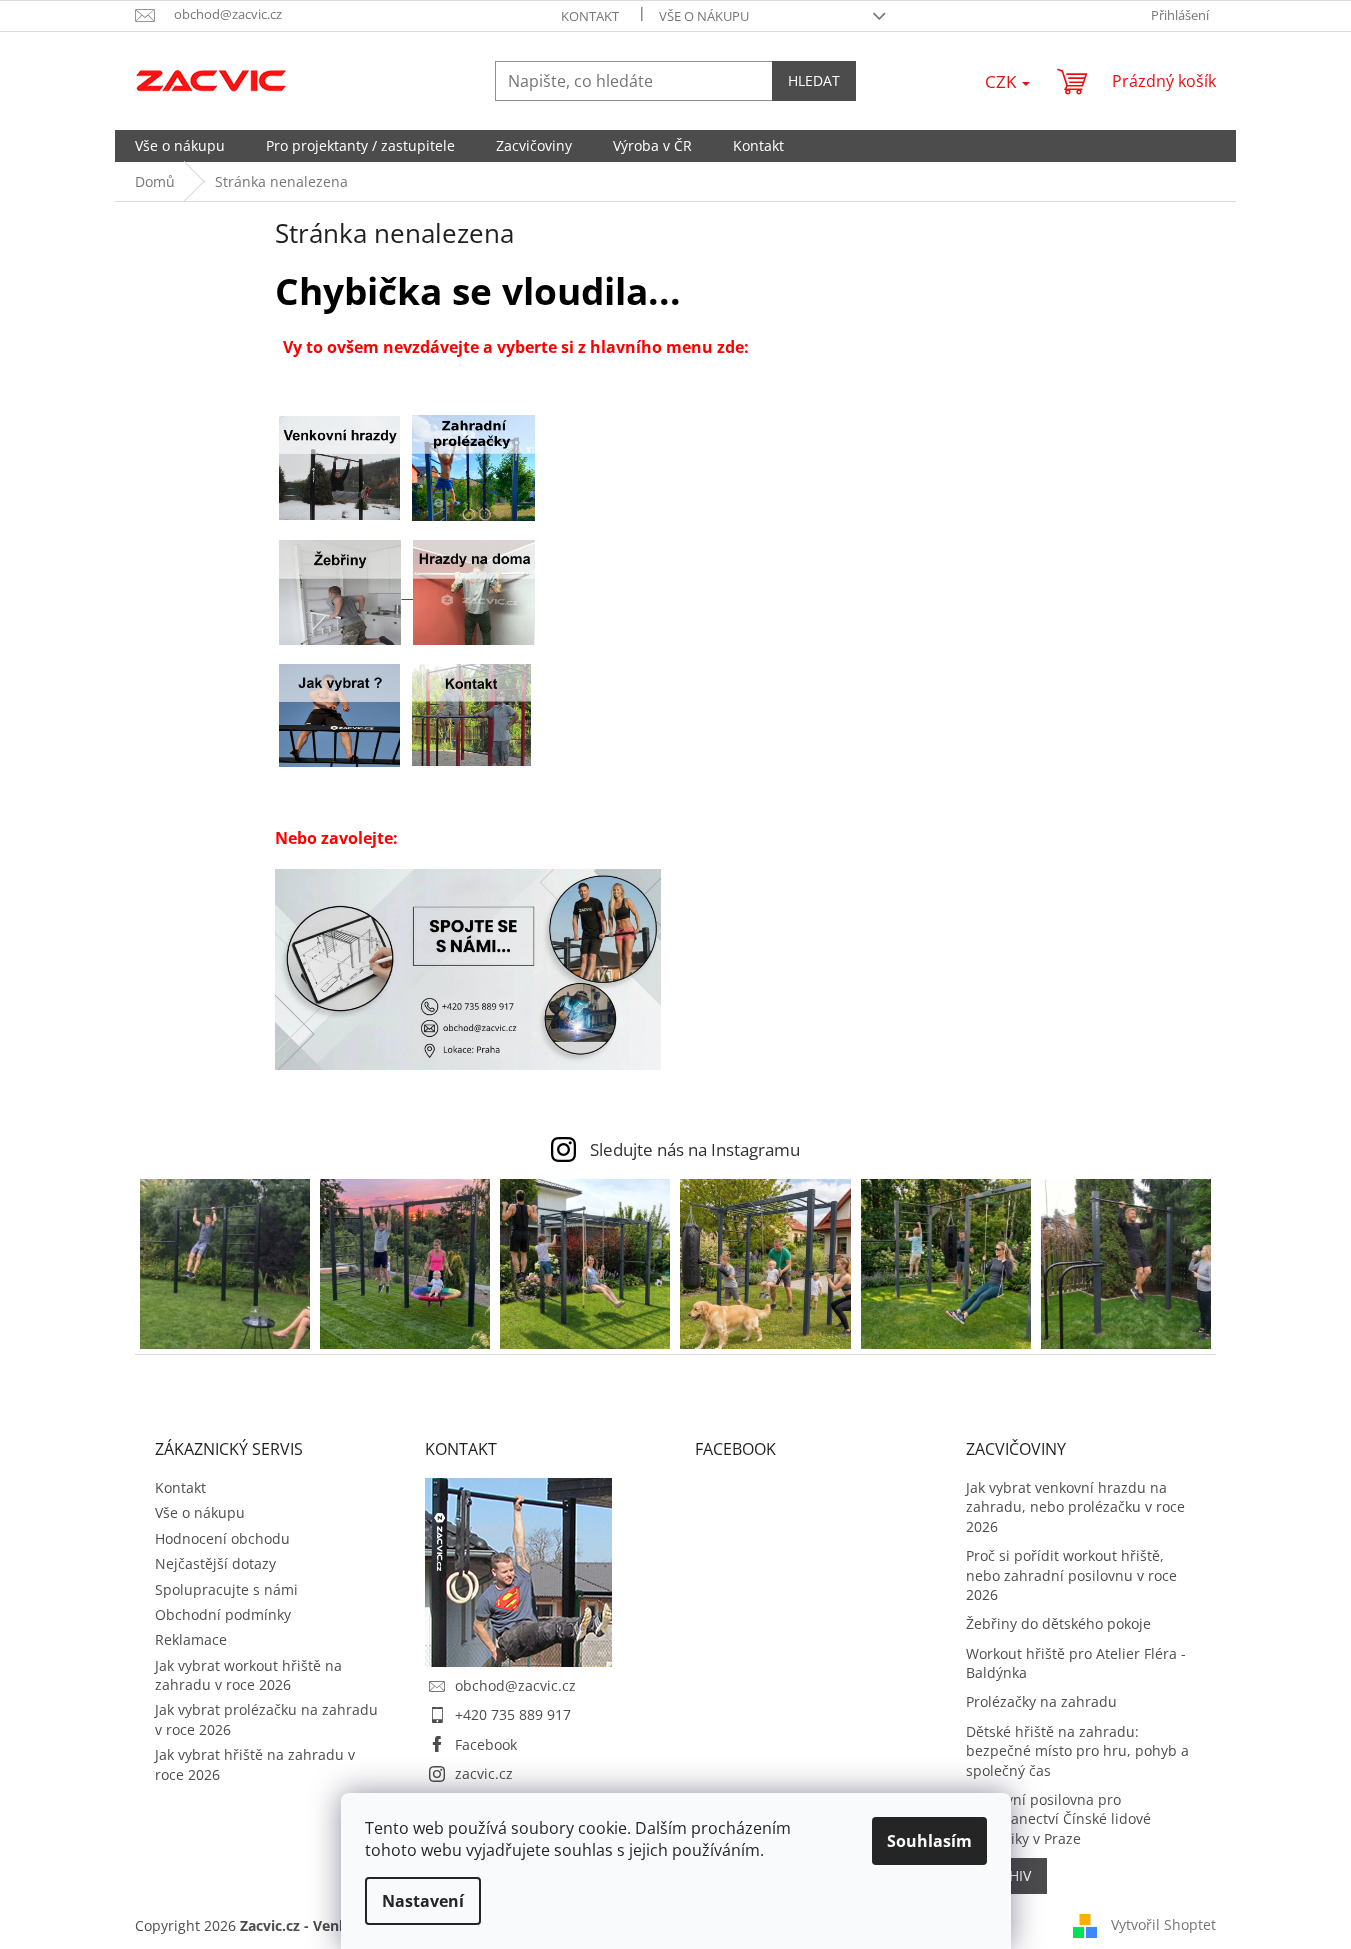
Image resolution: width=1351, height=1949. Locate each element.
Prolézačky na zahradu (1041, 1701)
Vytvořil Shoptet (1163, 1923)
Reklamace (191, 1639)
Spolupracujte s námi (226, 1589)
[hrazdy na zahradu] (339, 467)
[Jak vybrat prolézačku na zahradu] (339, 714)
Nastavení (423, 1901)
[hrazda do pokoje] (474, 591)
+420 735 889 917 (513, 1714)
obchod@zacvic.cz (515, 1685)
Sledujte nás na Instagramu (695, 1149)
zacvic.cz (484, 1773)
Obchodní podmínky (223, 1614)
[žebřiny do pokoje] (346, 591)
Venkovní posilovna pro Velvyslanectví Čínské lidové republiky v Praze (1058, 1819)
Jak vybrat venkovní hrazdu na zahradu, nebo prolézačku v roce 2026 (1075, 1507)
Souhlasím (929, 1841)
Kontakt (590, 16)
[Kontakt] (471, 714)
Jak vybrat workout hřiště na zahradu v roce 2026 (248, 1675)
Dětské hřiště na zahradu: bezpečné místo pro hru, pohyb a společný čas (1077, 1751)
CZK (1002, 81)
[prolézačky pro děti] (473, 467)
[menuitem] (180, 146)
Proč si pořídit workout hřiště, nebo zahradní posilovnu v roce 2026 (1071, 1575)
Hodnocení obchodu (222, 1538)
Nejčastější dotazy (215, 1563)
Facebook (486, 1744)
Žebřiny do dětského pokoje (1058, 1623)
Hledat (814, 80)
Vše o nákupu (704, 16)
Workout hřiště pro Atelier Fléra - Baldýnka (1076, 1663)
